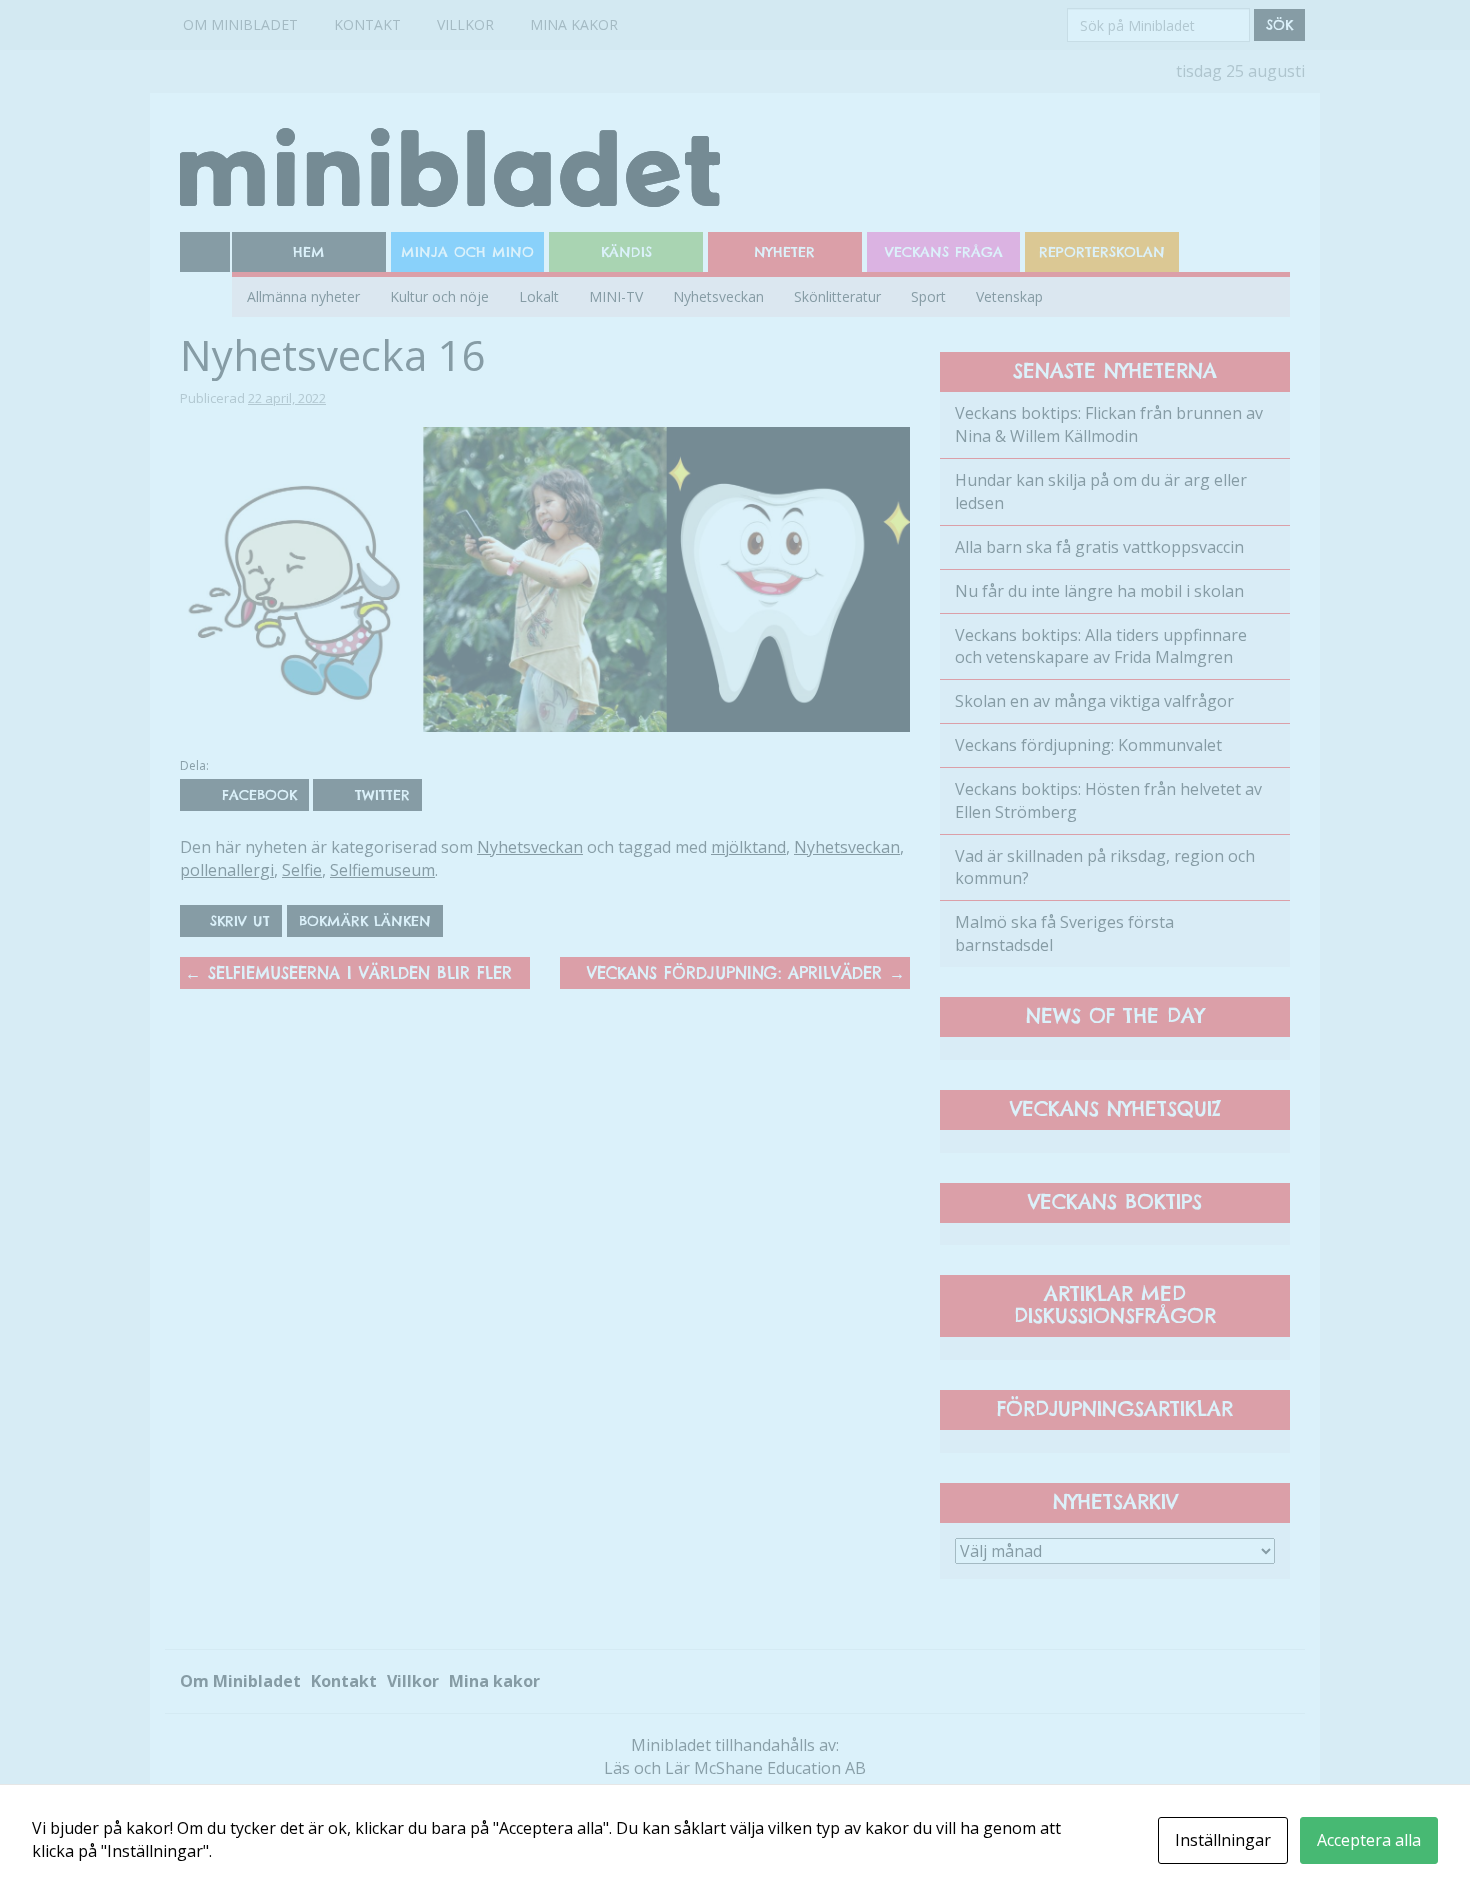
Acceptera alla (1369, 1840)
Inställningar (1223, 1840)
